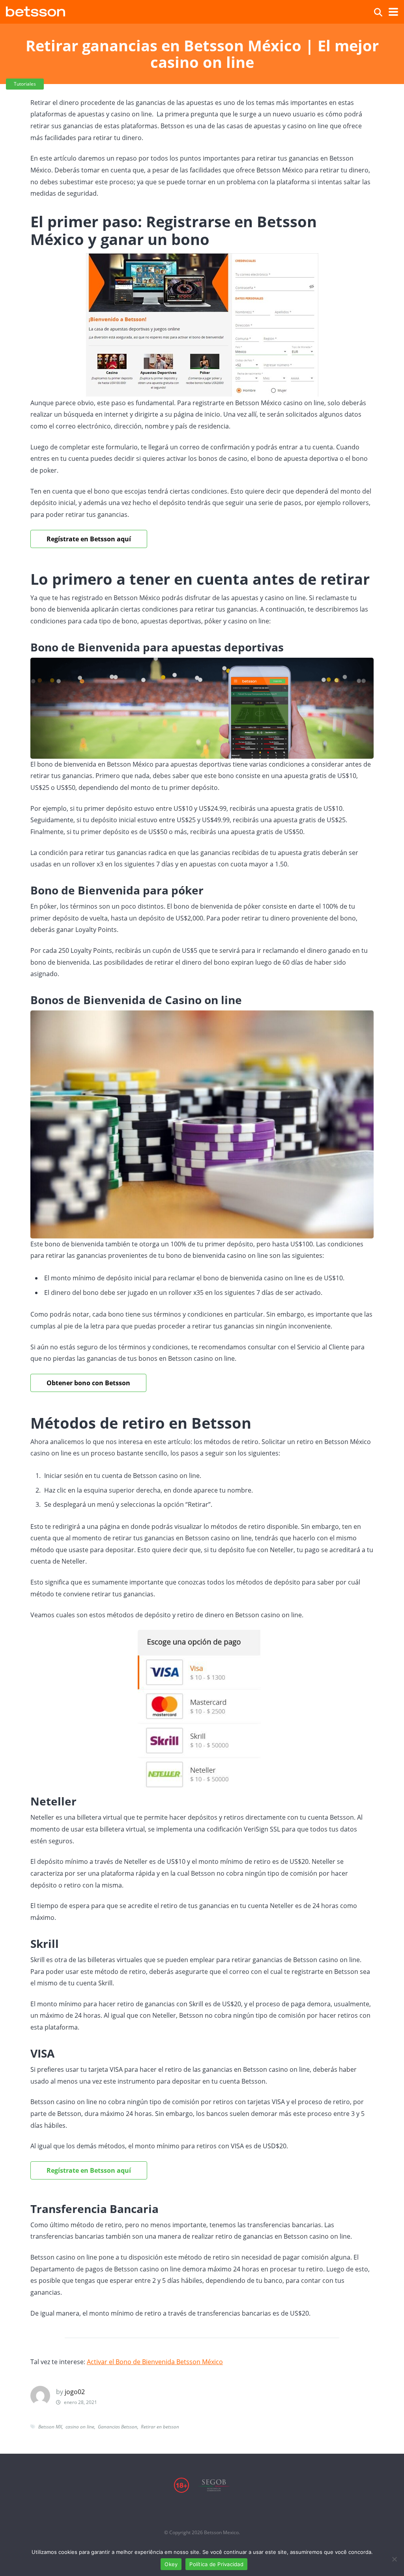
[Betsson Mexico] (36, 10)
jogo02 (75, 2392)
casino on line (80, 2427)
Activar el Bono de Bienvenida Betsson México (155, 2362)
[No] (394, 2559)
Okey (171, 2564)
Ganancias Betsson (118, 2427)
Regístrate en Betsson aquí (89, 2170)
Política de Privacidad (216, 2564)
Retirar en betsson (160, 2427)
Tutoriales (25, 84)
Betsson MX (50, 2427)
